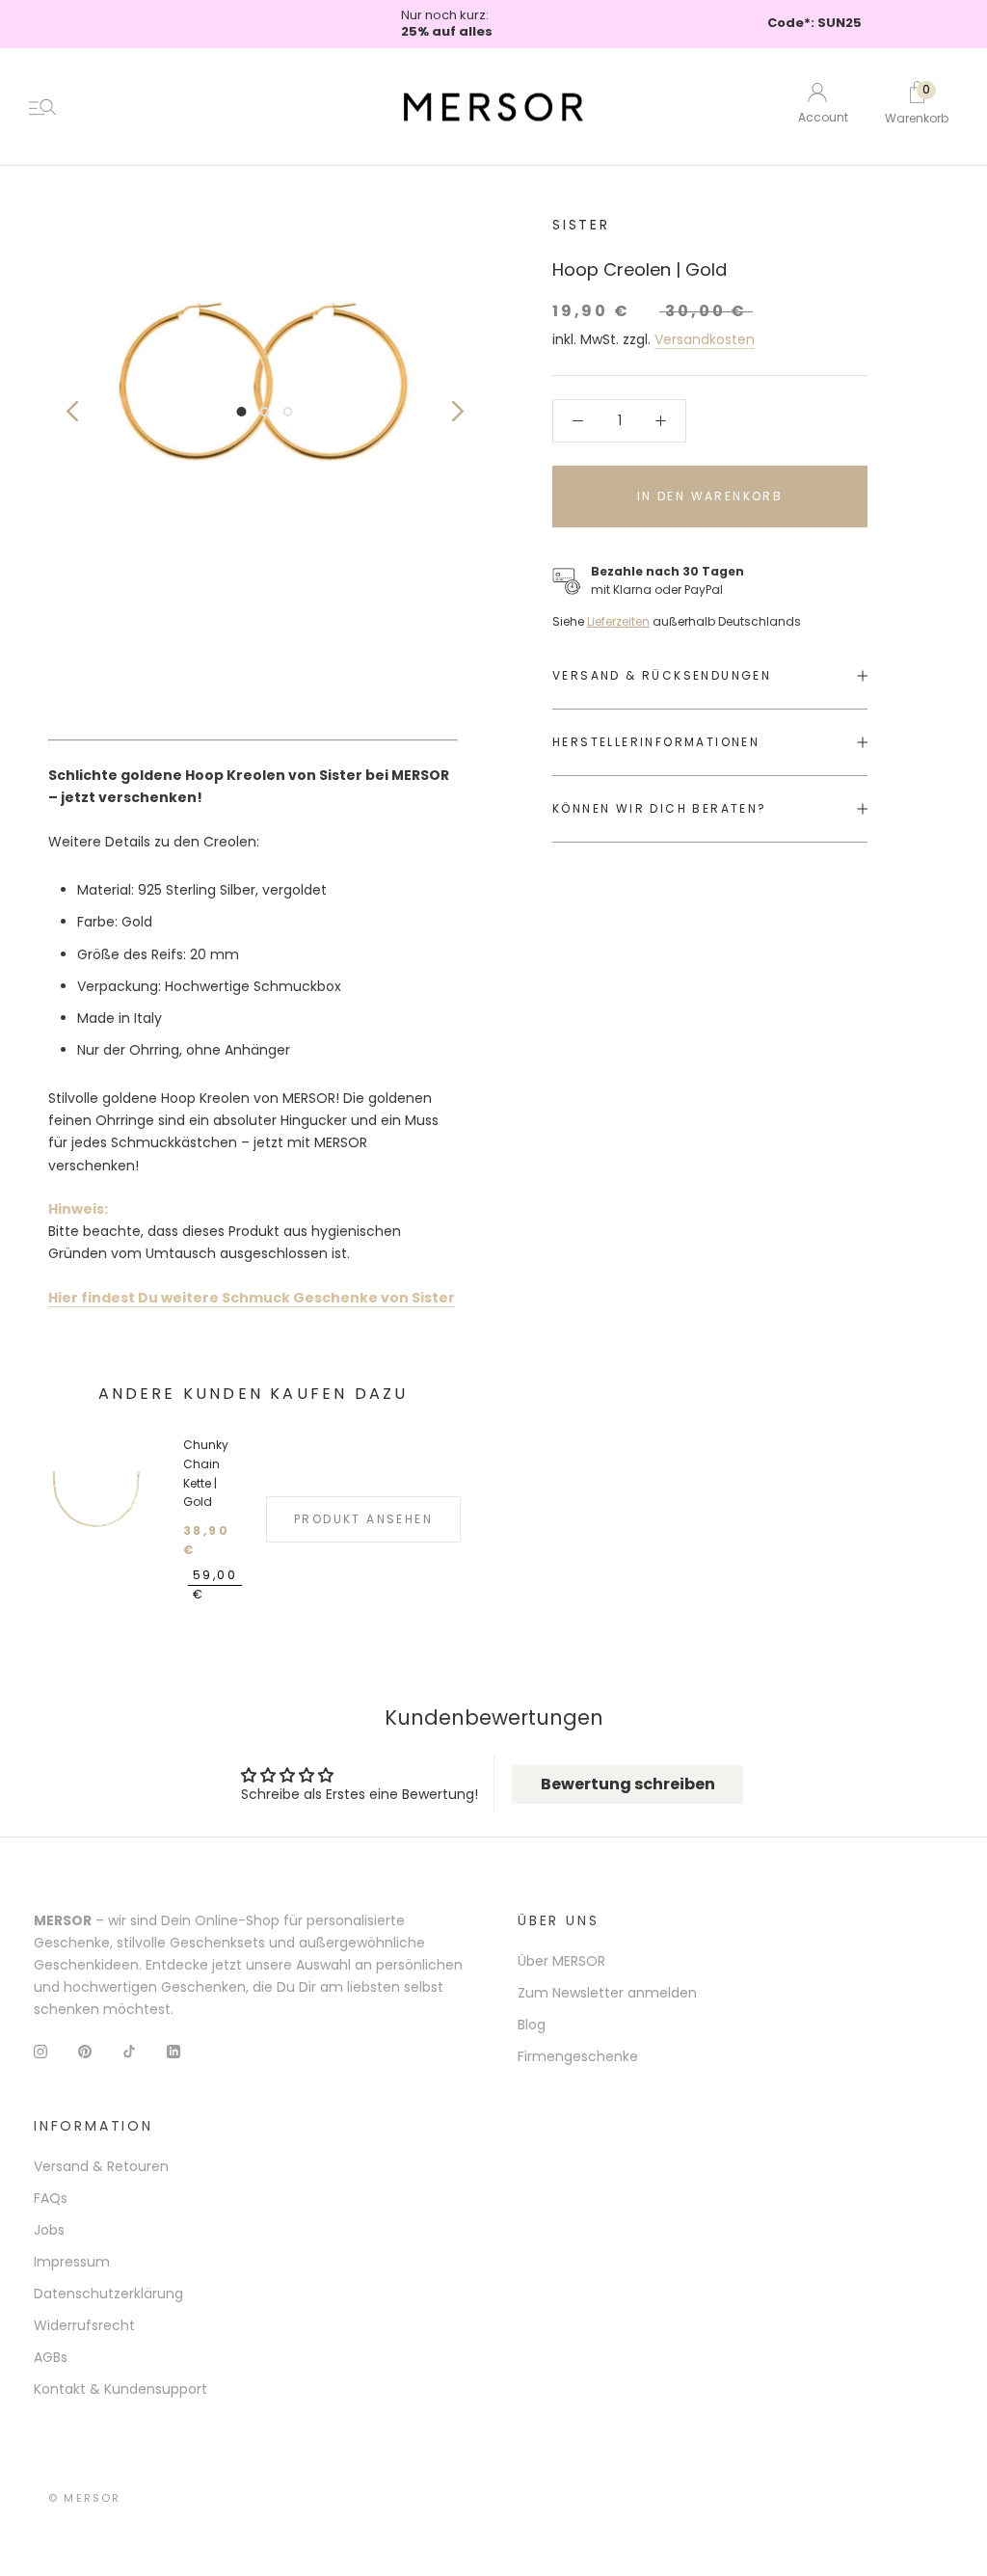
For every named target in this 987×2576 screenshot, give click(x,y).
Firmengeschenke (578, 2056)
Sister (581, 225)
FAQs (51, 2198)
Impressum (72, 2262)
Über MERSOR (561, 1961)
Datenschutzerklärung (108, 2294)
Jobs (49, 2230)
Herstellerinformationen (656, 742)
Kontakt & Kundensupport (120, 2389)
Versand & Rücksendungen (662, 675)
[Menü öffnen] (42, 107)
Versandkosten (705, 339)
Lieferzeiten (618, 621)
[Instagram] (40, 2051)
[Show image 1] (242, 412)
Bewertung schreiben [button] (628, 1784)
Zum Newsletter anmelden (607, 1993)
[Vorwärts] (457, 411)
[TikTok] (129, 2051)
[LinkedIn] (173, 2051)
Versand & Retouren (101, 2166)
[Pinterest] (85, 2051)
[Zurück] (72, 411)
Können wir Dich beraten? (660, 808)
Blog (532, 2025)
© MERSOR (85, 2498)
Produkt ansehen (363, 1519)
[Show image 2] (265, 412)
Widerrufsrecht (84, 2325)
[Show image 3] (288, 412)
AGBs (51, 2357)
